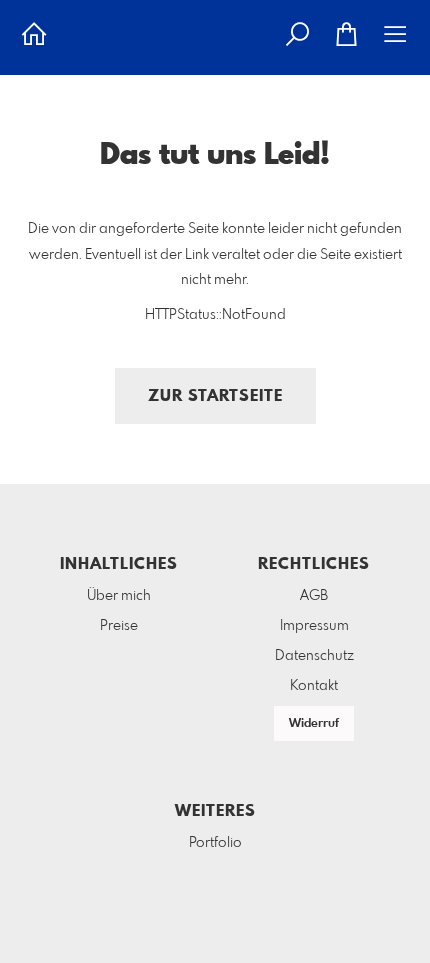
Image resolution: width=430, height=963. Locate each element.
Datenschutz (314, 656)
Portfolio (215, 843)
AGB (314, 596)
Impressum (314, 626)
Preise (119, 626)
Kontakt (314, 686)
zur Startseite (215, 396)
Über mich (119, 596)
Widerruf (314, 724)
